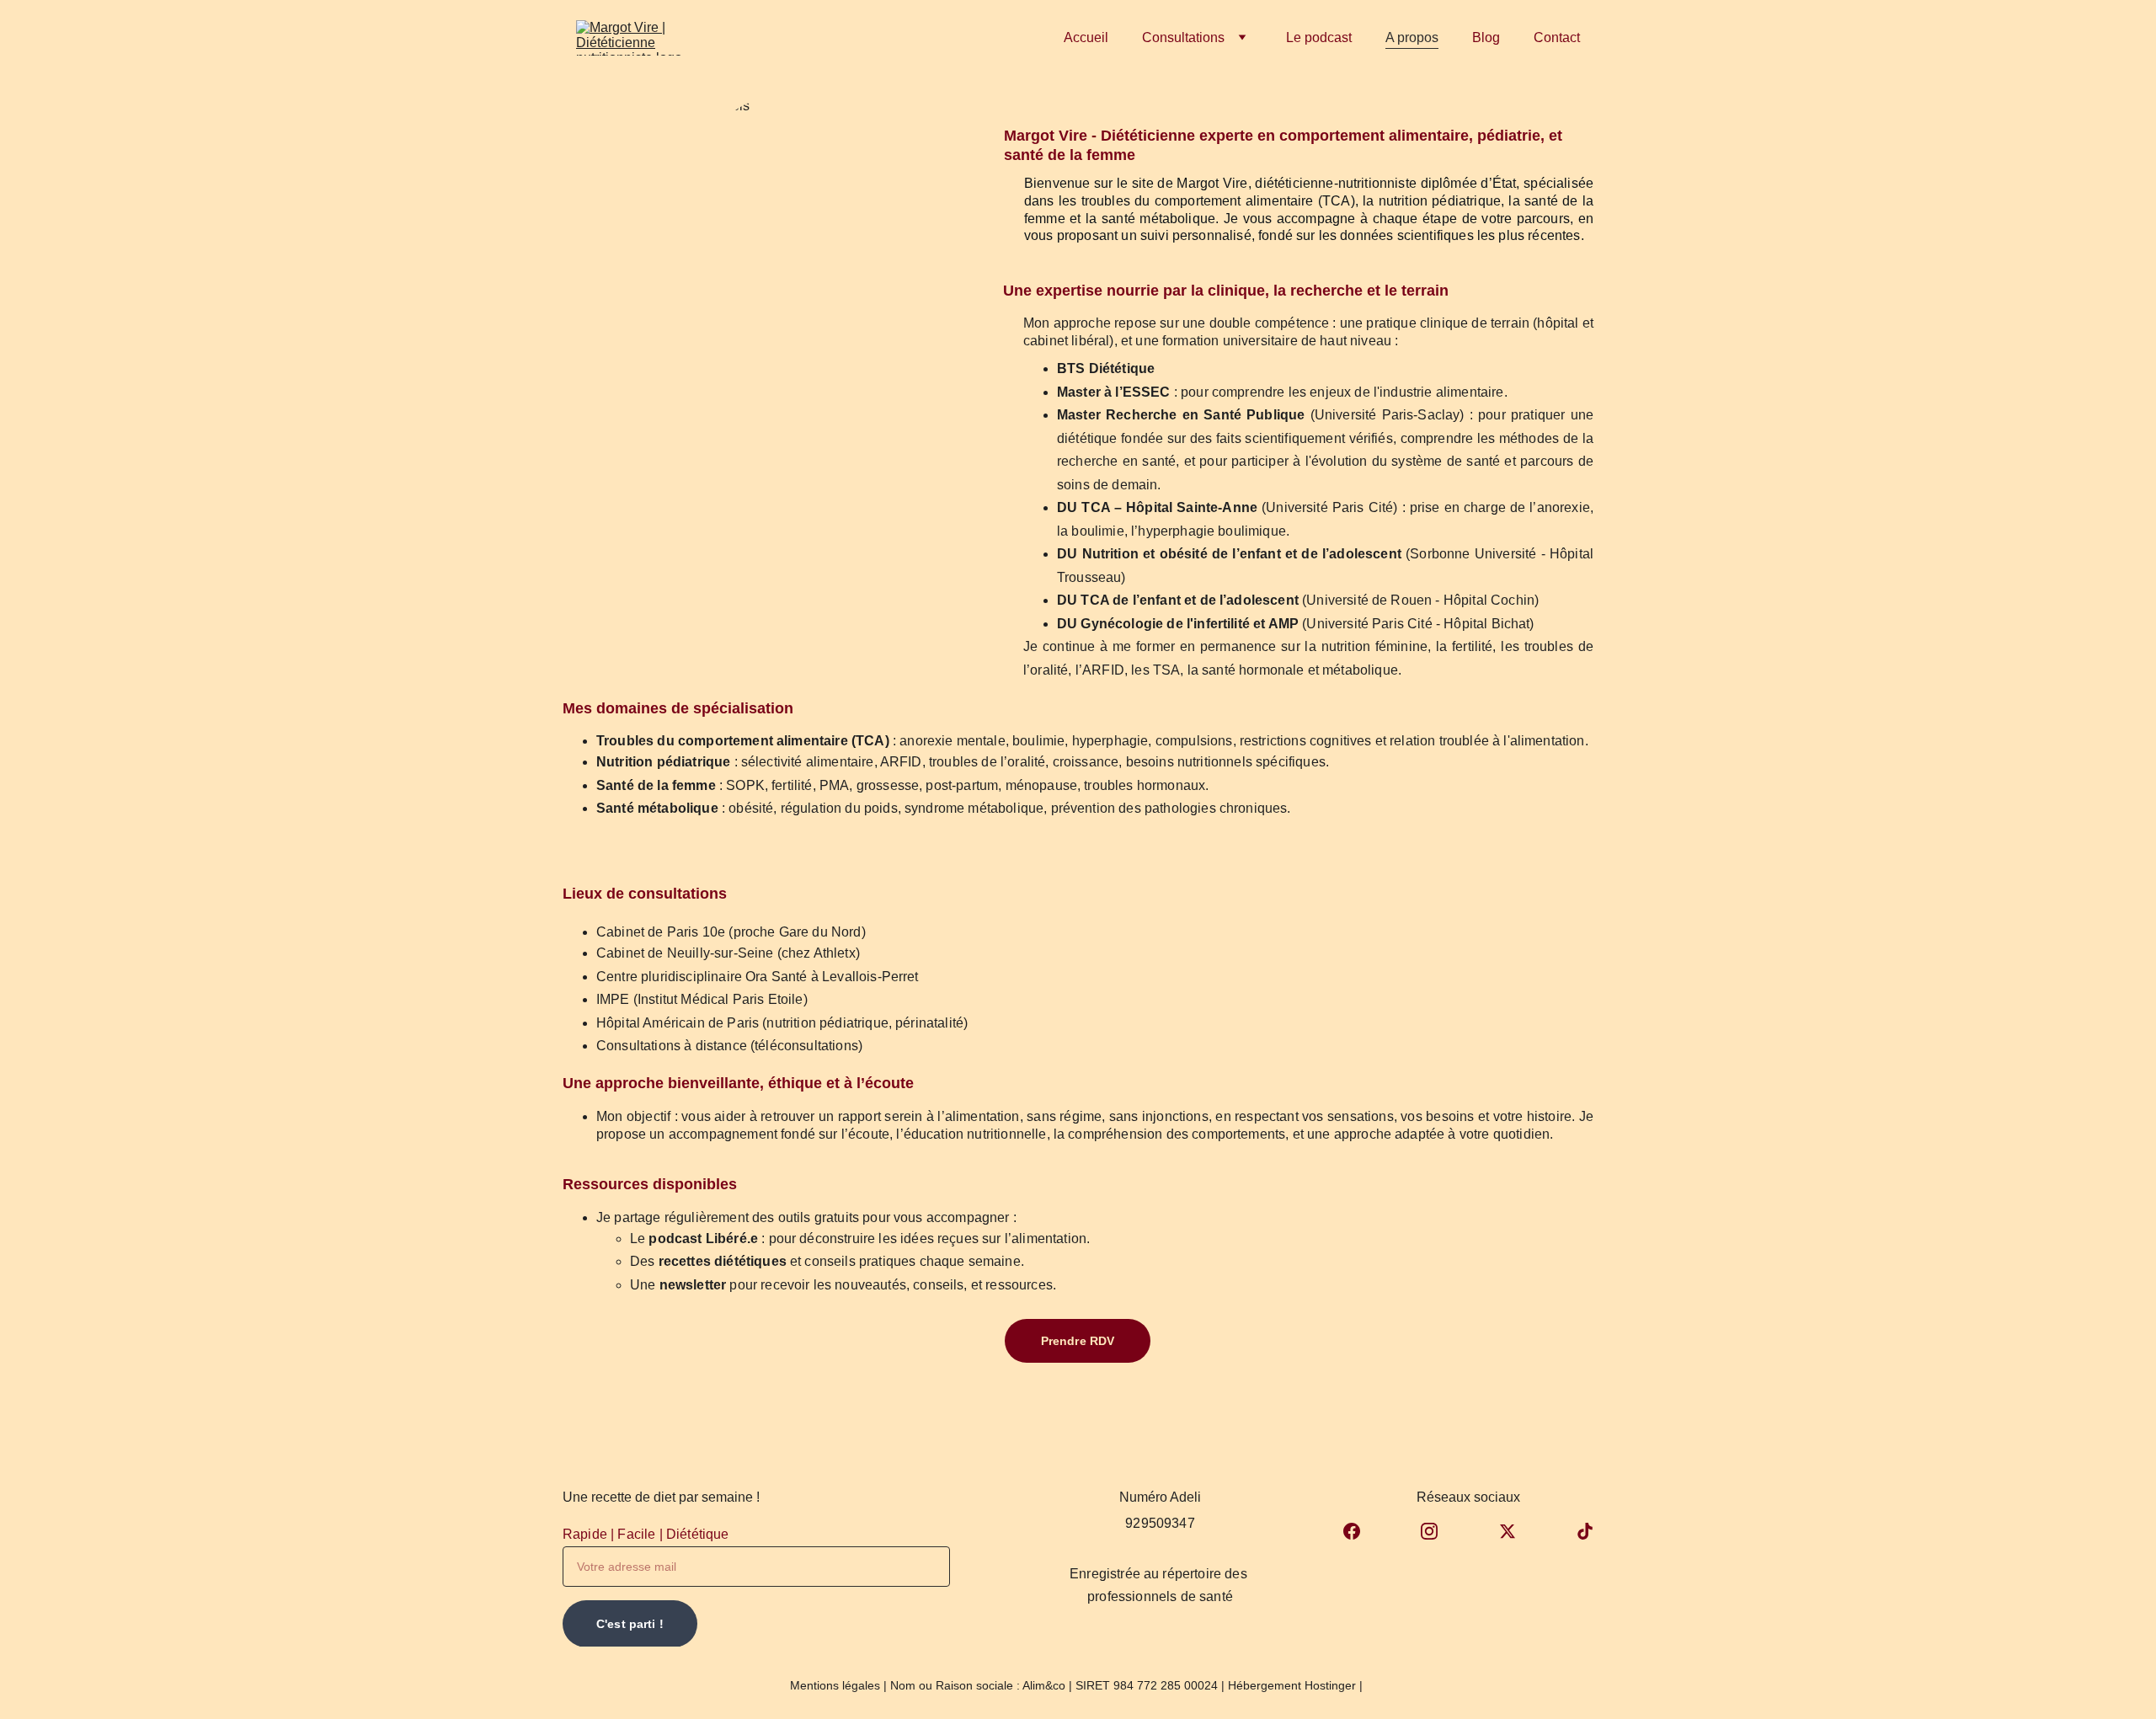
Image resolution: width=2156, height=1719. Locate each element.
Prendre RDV (1078, 1341)
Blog (1486, 37)
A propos (1412, 37)
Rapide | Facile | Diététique (646, 1534)
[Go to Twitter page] (1508, 1531)
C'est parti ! (630, 1623)
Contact (1557, 37)
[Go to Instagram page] (1429, 1531)
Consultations (1183, 37)
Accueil (1086, 37)
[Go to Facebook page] (1352, 1531)
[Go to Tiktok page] (1585, 1531)
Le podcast (1319, 37)
